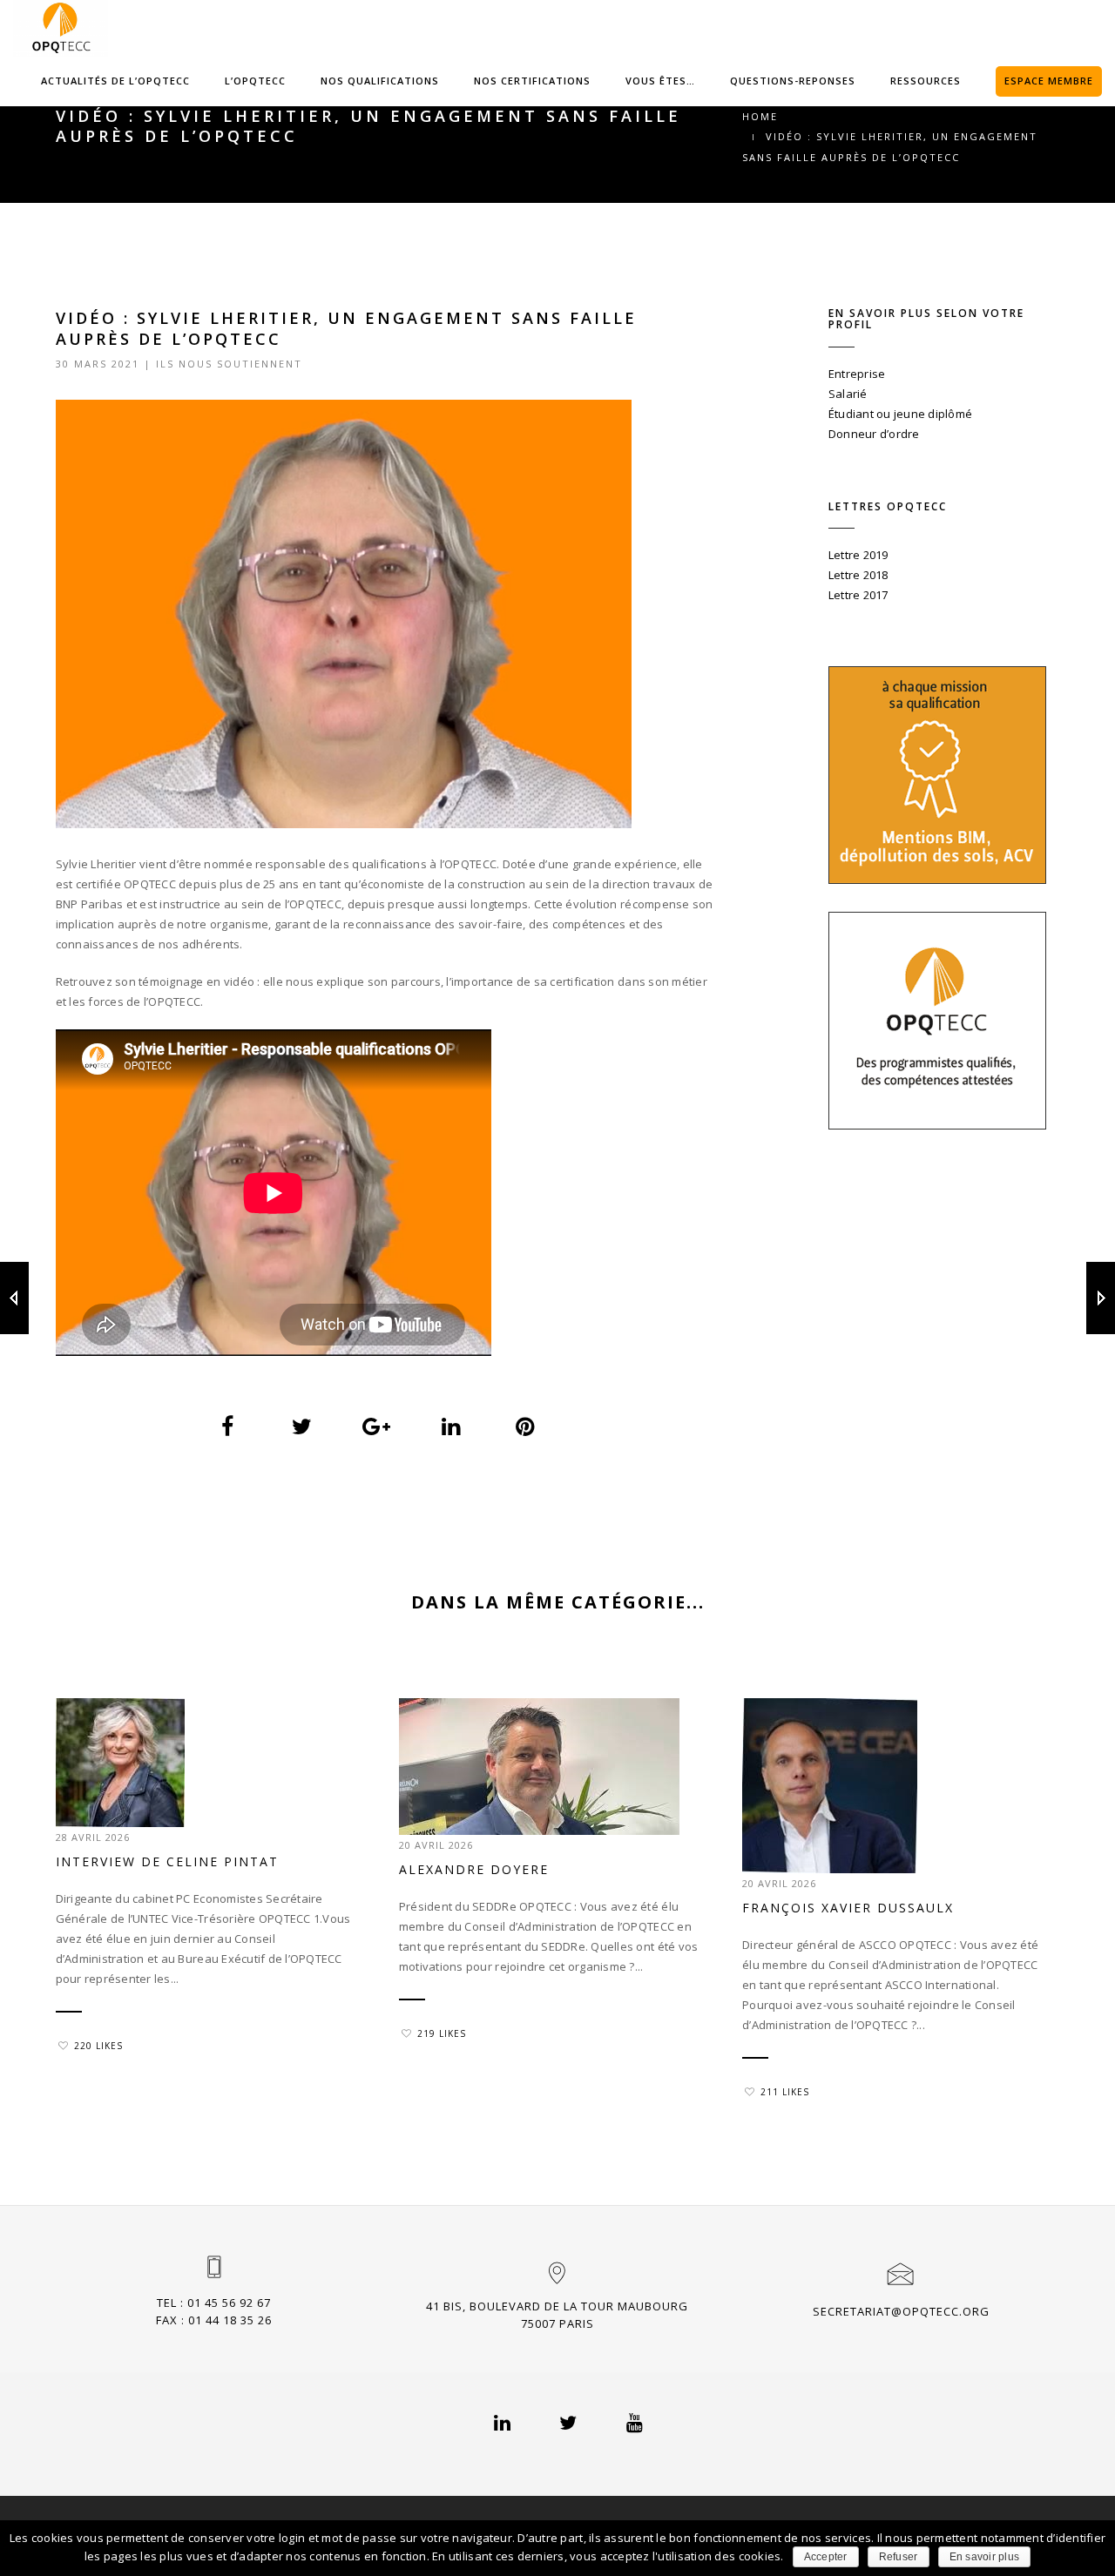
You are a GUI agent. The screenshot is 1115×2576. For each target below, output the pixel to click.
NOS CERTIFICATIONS (532, 81)
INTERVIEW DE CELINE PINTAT (167, 1861)
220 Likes (98, 2046)
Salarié (848, 394)
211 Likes (785, 2092)
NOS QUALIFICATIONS (380, 81)
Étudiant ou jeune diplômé (901, 414)
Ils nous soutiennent (229, 364)
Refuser (899, 2557)
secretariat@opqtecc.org (901, 2311)
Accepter (826, 2557)
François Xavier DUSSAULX (848, 1908)
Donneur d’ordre (874, 434)
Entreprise (857, 374)
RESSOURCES (926, 81)
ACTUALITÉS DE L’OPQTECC (115, 81)
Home (760, 116)
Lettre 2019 (858, 555)
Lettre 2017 (858, 595)
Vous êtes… (660, 81)
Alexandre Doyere (474, 1869)
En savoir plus (985, 2557)
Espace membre (1049, 81)
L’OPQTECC (255, 81)
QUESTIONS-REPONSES (793, 81)
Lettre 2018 (858, 575)
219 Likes (442, 2033)
